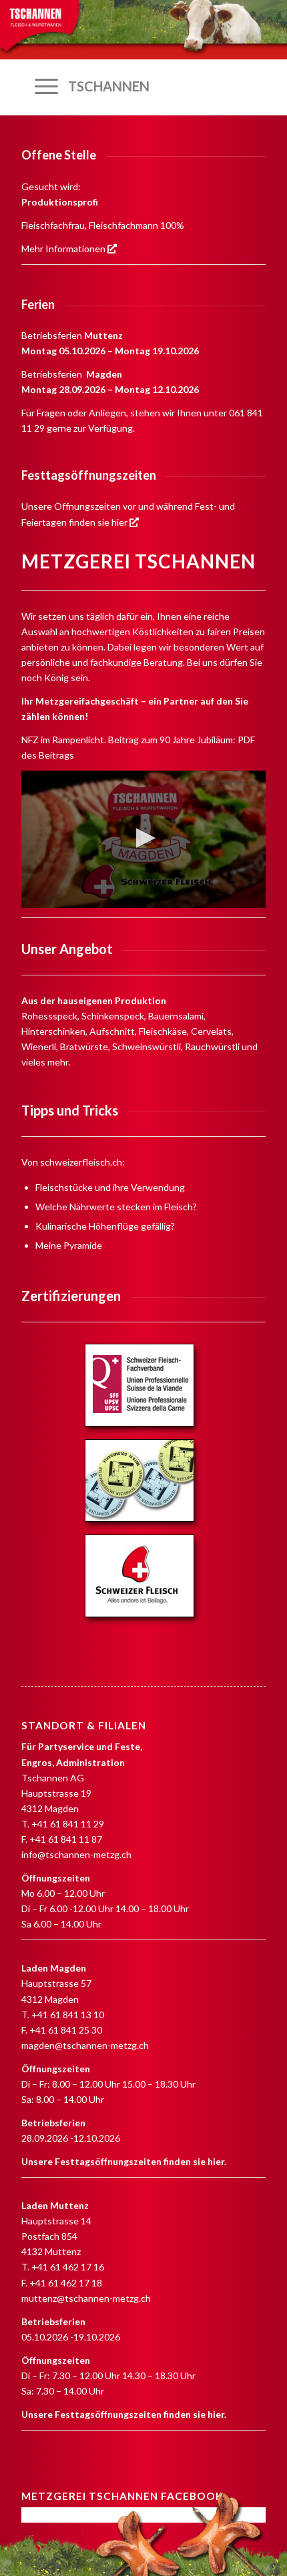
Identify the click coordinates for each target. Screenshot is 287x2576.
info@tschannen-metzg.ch (76, 1854)
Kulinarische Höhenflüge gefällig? (105, 1226)
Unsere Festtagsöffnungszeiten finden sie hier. (124, 2161)
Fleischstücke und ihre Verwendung (110, 1187)
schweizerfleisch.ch (81, 1162)
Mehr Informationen (64, 249)
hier (120, 522)
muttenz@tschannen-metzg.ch (86, 2298)
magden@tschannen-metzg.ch (85, 2045)
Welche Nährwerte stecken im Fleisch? (116, 1207)
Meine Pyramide (69, 1245)
